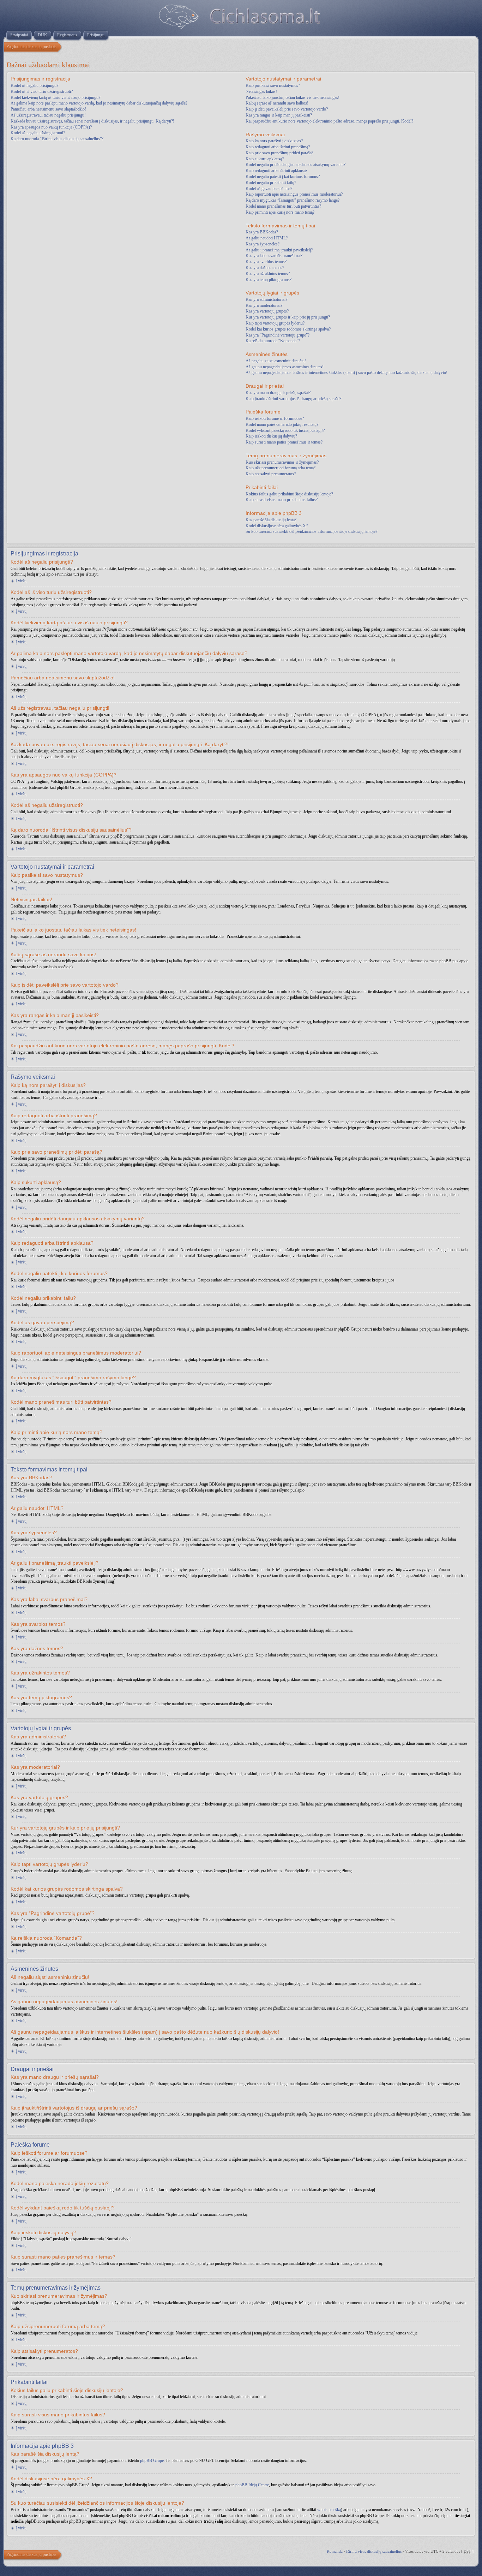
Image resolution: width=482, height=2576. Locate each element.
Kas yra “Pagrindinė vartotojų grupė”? (278, 335)
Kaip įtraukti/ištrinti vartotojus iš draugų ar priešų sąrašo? (293, 399)
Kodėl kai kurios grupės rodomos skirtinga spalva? (288, 329)
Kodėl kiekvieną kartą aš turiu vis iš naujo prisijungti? (55, 97)
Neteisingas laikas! (261, 91)
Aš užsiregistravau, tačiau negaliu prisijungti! (48, 115)
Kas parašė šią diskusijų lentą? (271, 520)
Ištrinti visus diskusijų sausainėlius (374, 2551)
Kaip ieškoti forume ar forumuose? (275, 418)
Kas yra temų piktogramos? (269, 280)
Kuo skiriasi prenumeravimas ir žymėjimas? (282, 462)
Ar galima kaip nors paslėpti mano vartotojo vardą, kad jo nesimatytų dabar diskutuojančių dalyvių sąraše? (99, 103)
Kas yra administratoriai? (266, 299)
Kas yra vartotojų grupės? (267, 311)
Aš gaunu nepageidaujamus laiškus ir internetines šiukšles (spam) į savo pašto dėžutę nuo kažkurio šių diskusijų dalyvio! (347, 373)
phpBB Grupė (152, 2461)
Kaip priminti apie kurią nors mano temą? (280, 212)
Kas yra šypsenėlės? (263, 244)
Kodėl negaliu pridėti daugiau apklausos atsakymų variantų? (296, 165)
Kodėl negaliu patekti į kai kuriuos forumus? (283, 177)
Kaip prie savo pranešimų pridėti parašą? (279, 153)
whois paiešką (329, 2510)
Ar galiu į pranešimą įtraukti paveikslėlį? (279, 250)
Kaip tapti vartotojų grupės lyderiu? (275, 323)
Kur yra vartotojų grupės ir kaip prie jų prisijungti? (288, 317)
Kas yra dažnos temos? (265, 268)
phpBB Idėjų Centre (252, 2485)
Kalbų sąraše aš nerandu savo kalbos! (277, 103)
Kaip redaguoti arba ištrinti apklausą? (276, 171)
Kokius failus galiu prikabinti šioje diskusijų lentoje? (289, 494)
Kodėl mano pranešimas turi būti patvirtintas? (283, 206)
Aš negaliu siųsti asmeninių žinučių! (276, 361)
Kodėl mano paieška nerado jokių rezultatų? (282, 424)
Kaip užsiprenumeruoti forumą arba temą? (281, 468)
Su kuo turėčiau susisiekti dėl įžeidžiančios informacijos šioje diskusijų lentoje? (311, 531)
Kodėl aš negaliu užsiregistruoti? (38, 133)
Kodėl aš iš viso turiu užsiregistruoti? (42, 91)
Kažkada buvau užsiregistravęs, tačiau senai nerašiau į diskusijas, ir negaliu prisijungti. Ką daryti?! (92, 121)
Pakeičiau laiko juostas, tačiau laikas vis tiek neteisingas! (293, 97)
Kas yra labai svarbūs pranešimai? (274, 256)
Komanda (335, 2551)
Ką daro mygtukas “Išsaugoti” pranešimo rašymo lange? (293, 200)
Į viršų (21, 581)
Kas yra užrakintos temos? (268, 274)
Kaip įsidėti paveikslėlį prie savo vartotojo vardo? (287, 109)
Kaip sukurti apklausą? (265, 159)
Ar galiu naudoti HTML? (267, 238)
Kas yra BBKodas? (262, 232)
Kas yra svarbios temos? (266, 262)
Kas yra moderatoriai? (264, 305)
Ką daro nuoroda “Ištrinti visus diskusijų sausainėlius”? (57, 139)
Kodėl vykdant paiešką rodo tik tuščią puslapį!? (285, 430)
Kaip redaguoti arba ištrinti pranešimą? (278, 147)
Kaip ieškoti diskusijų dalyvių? (271, 436)
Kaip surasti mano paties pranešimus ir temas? (284, 442)
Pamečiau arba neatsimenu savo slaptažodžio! (48, 109)
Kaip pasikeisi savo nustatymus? (273, 85)
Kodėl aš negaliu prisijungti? (34, 85)
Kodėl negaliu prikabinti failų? (271, 183)
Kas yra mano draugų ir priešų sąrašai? (278, 393)
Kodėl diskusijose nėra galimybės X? (277, 526)
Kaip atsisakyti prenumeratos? (271, 474)
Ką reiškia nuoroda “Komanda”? (273, 341)
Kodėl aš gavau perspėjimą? (269, 189)
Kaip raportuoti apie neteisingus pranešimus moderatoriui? (294, 194)
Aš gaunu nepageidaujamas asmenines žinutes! (285, 367)
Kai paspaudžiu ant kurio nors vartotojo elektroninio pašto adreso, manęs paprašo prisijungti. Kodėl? (329, 121)
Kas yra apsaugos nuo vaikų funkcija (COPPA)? (51, 127)
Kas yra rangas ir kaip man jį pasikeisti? (279, 115)
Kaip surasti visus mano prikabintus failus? (282, 500)
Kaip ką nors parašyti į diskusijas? (274, 141)
